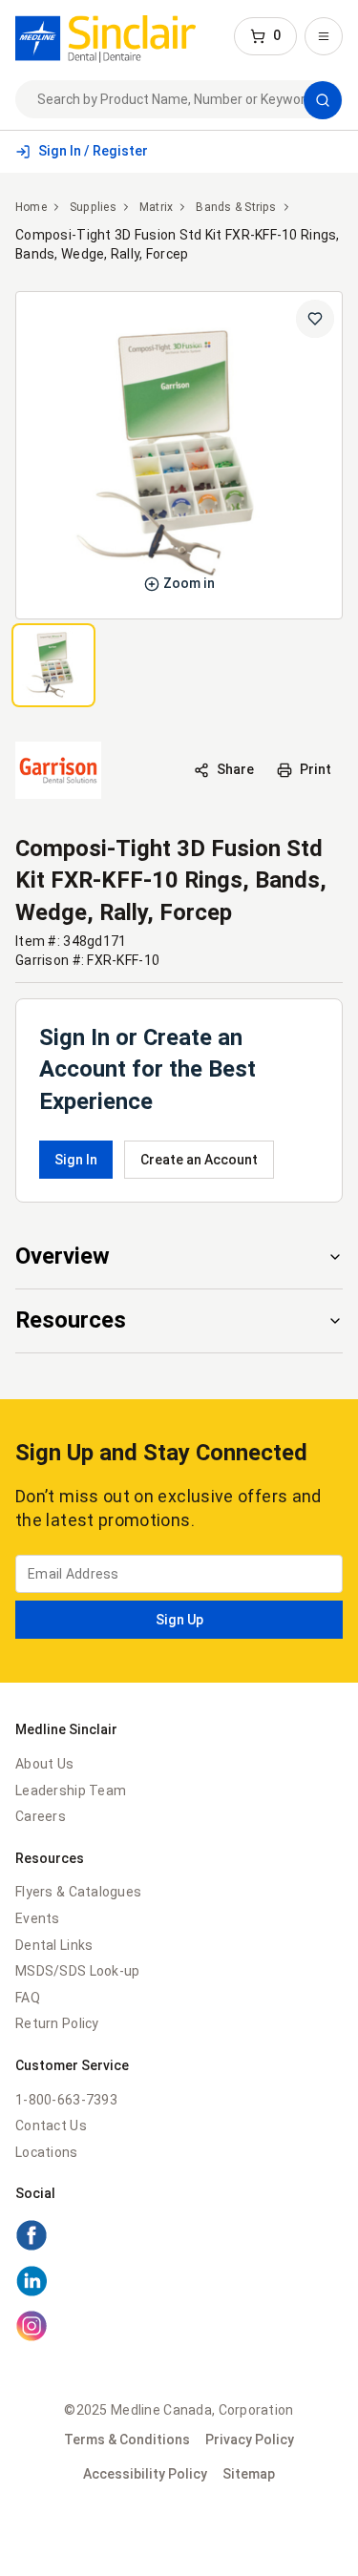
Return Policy (57, 2023)
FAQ (28, 1998)
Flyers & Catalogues (78, 1892)
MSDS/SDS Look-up (77, 1971)
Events (38, 1918)
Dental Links (54, 1945)
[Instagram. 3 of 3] (179, 2329)
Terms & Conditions (127, 2440)
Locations (47, 2152)
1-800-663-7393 (66, 2100)
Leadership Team (71, 1791)
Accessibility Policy (145, 2474)
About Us (44, 1764)
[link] (105, 36)
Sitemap (249, 2474)
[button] (265, 36)
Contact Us (51, 2126)
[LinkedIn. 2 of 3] (179, 2284)
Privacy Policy (250, 2440)
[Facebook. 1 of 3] (179, 2238)
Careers (41, 1816)
